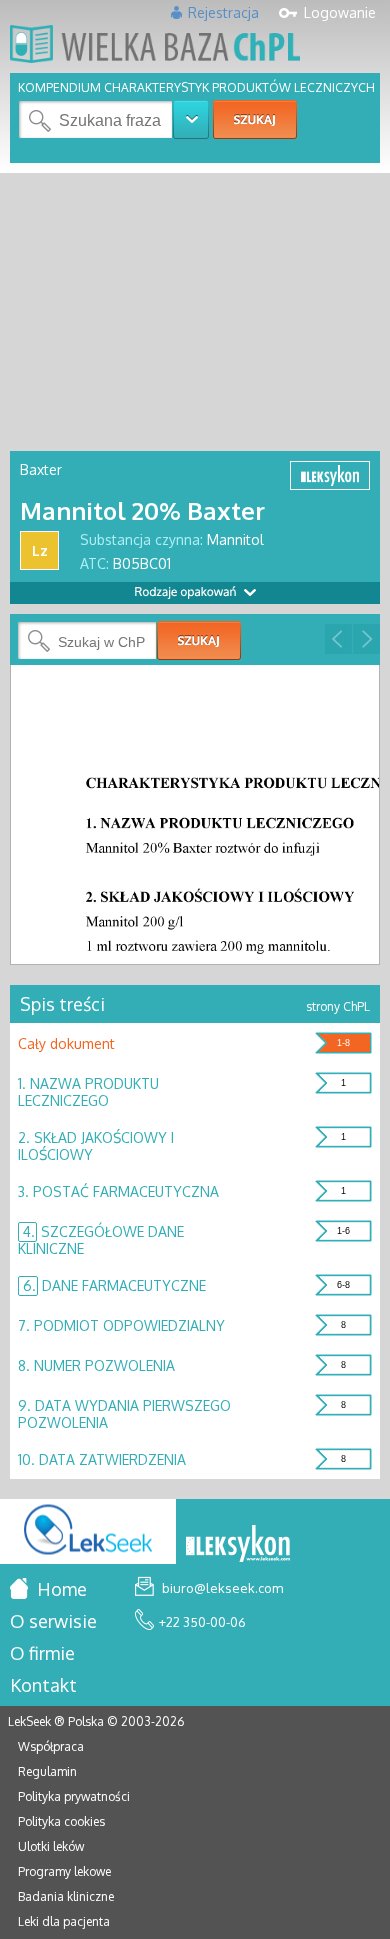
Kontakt (43, 1685)
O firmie (42, 1653)
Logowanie (340, 12)
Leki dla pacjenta (64, 1921)
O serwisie (53, 1621)
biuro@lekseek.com (221, 1588)
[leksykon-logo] (238, 1545)
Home (60, 1589)
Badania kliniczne (66, 1896)
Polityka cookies (61, 1821)
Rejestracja (223, 12)
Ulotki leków (51, 1846)
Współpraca (51, 1746)
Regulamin (47, 1771)
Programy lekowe (64, 1871)
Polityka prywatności (74, 1796)
